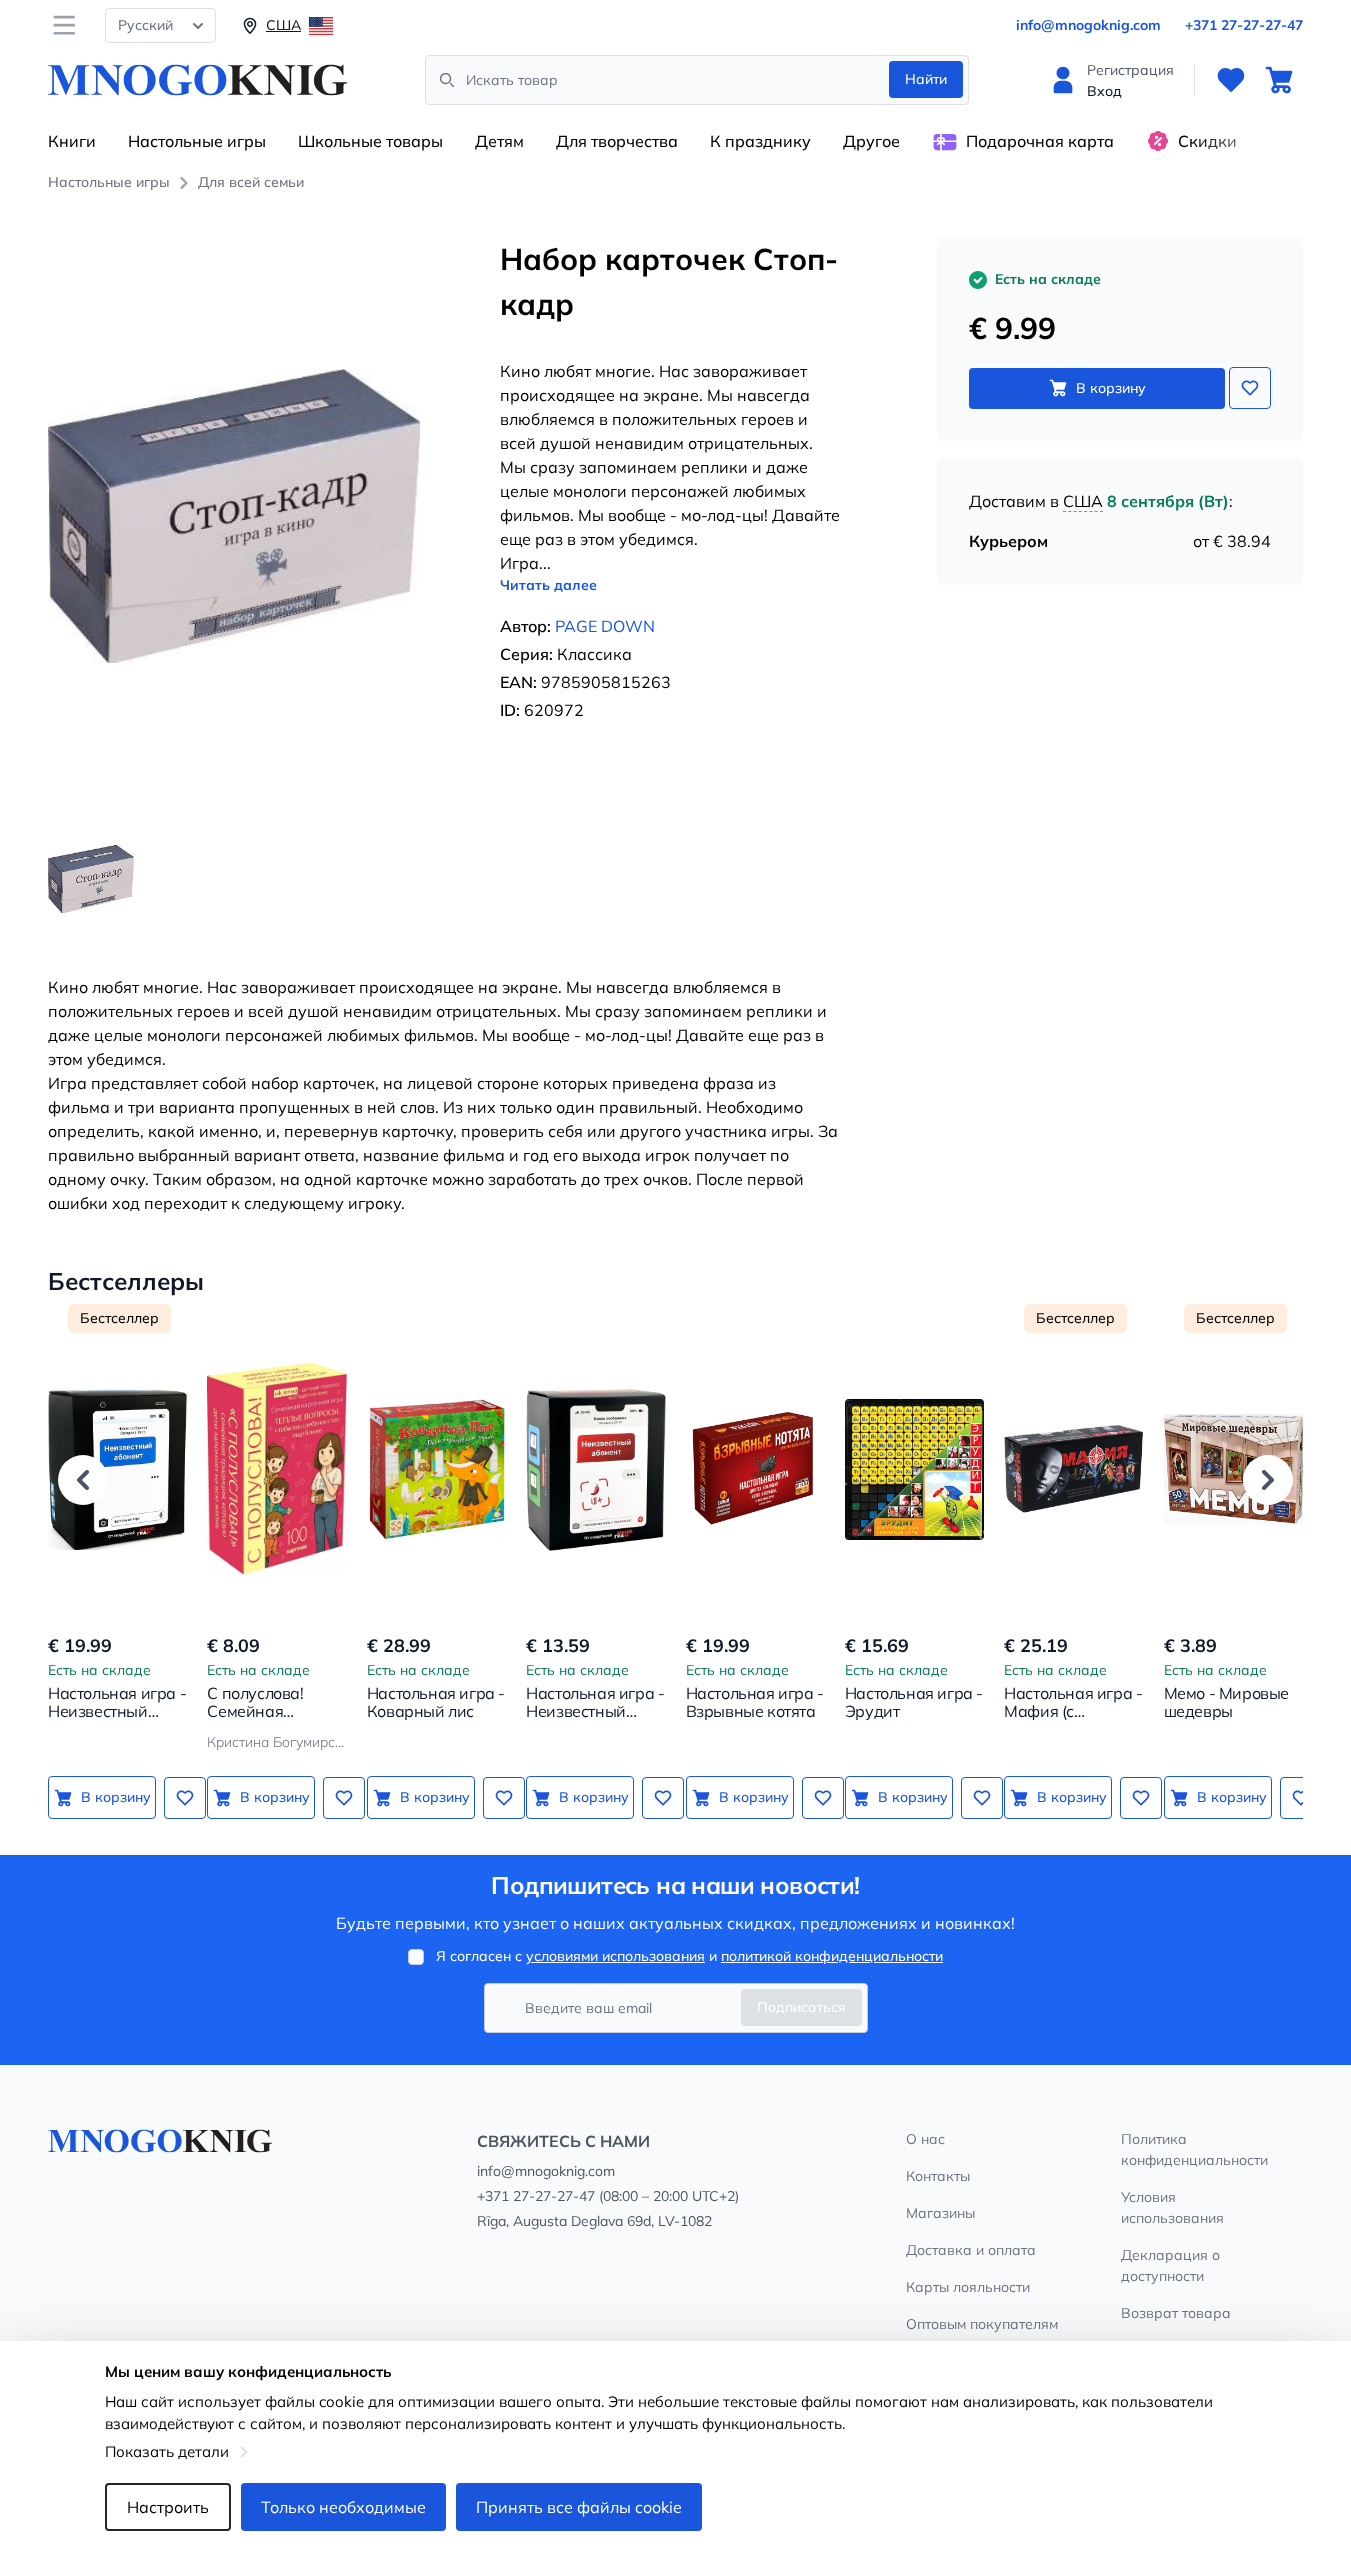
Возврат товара (1176, 2313)
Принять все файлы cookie (579, 2507)
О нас (925, 2139)
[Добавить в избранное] (1250, 388)
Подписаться (801, 2007)
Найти (926, 79)
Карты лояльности (968, 2287)
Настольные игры (197, 141)
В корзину (1111, 388)
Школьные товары (370, 141)
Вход (1104, 91)
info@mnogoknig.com (1088, 25)
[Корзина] (1279, 80)
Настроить (168, 2507)
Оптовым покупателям (982, 2324)
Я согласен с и (689, 1956)
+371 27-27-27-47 (1244, 25)
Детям (499, 141)
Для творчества (617, 141)
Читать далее (548, 585)
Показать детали (167, 2451)
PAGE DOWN (605, 626)
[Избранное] (1231, 80)
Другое (871, 141)
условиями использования (615, 1956)
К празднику (760, 141)
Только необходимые (343, 2507)
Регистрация (1130, 70)
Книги (72, 141)
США (1083, 501)
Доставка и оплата (971, 2250)
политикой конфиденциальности (832, 1956)
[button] (83, 1480)
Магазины (940, 2213)
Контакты (938, 2176)
